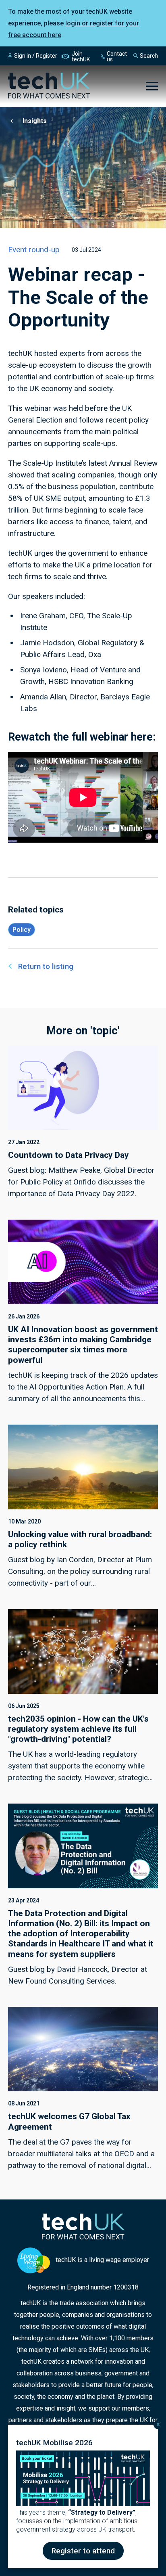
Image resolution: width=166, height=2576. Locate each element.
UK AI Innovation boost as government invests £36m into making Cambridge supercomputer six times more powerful (83, 1345)
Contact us (117, 57)
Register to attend (83, 2551)
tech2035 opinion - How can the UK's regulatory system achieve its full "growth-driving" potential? (78, 1729)
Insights (35, 121)
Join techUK (81, 57)
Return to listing (46, 966)
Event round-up (34, 250)
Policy (22, 930)
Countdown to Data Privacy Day (68, 1155)
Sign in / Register (36, 56)
